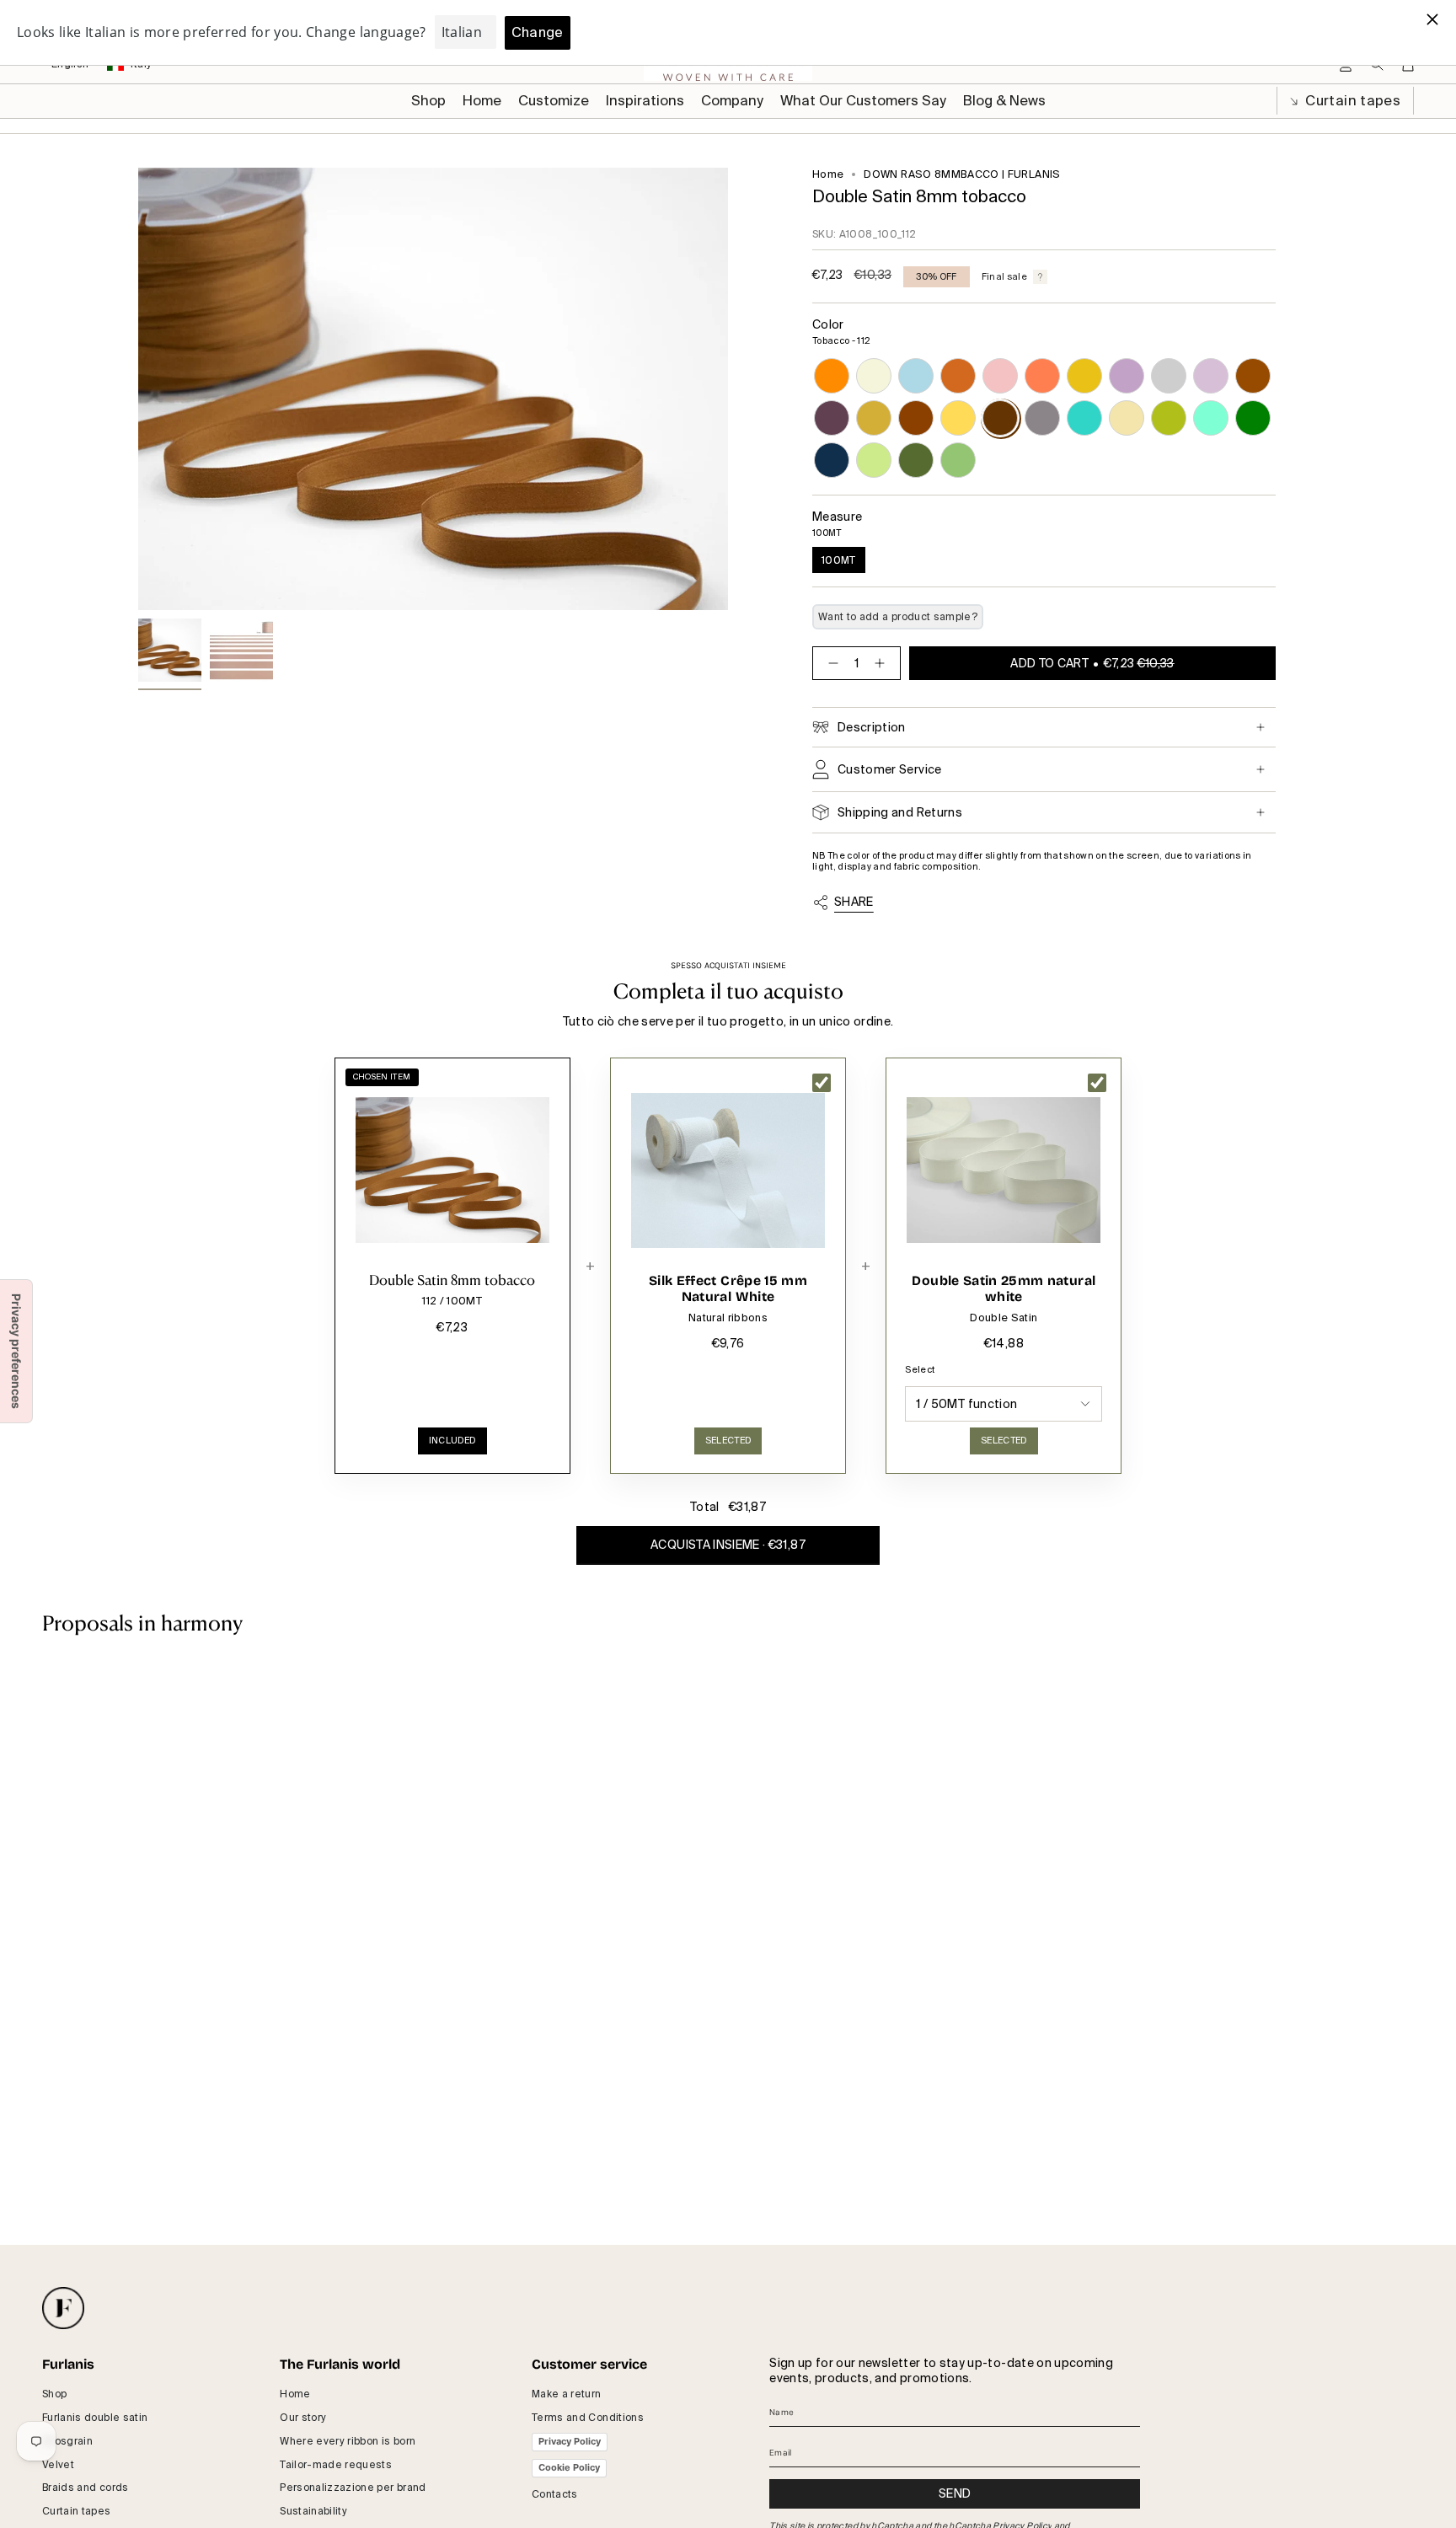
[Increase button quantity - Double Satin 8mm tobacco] (883, 663)
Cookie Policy (569, 2467)
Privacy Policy (570, 2441)
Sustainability (313, 2511)
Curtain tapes (1351, 101)
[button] (554, 101)
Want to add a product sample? (898, 617)
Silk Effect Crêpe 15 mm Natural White (728, 1289)
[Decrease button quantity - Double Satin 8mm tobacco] (830, 663)
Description (872, 727)
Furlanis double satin (95, 2418)
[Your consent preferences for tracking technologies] (16, 1351)
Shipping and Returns (900, 812)
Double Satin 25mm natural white (1004, 1289)
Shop (54, 2394)
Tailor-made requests (336, 2465)
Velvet (58, 2465)
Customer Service (890, 769)
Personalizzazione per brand (353, 2488)
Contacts (555, 2494)
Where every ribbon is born (348, 2441)
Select (920, 1370)
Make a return (567, 2394)
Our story (303, 2418)
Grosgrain (67, 2441)
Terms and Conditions (588, 2418)
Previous (138, 389)
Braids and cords (86, 2488)
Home (828, 174)
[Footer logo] (63, 2308)
